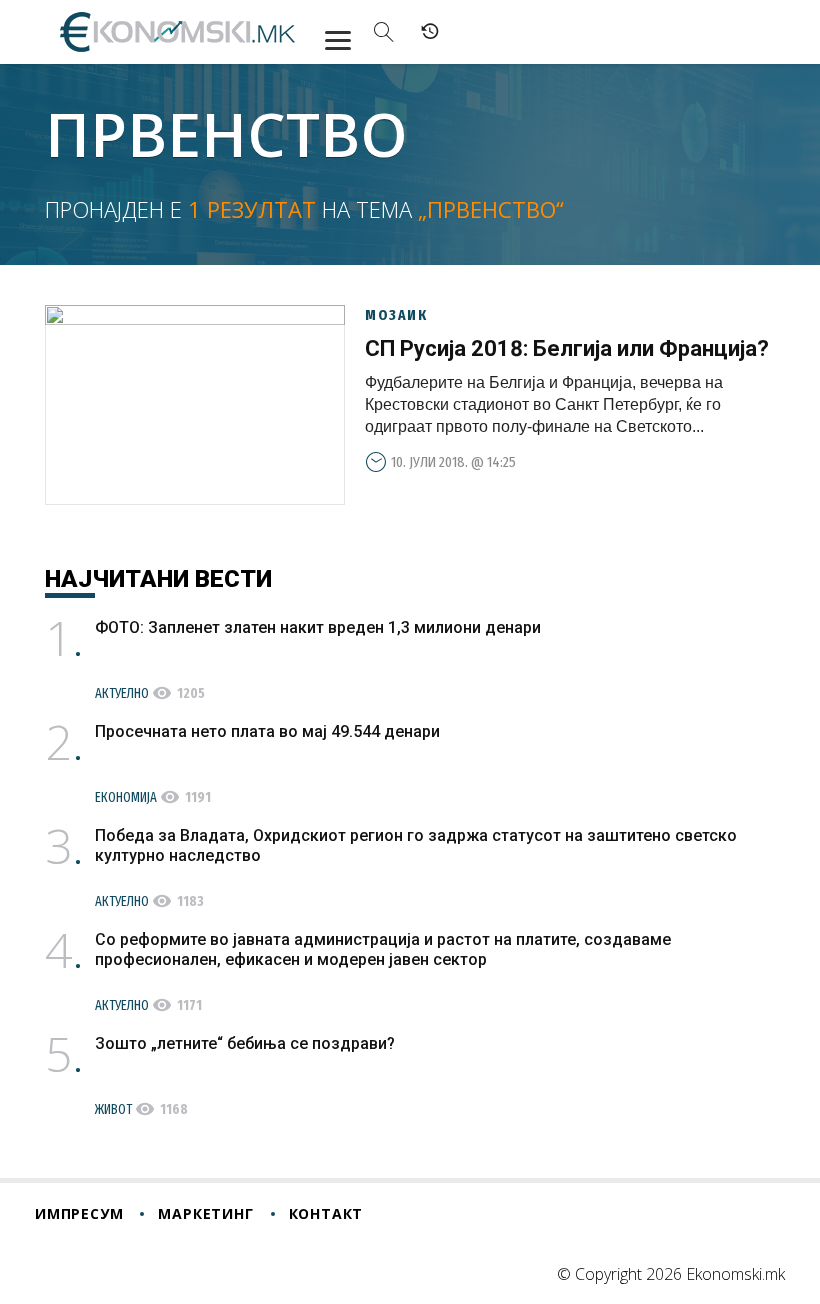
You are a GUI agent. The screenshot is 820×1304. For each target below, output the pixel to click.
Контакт (326, 1213)
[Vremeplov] (430, 32)
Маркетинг (205, 1213)
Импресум (79, 1213)
